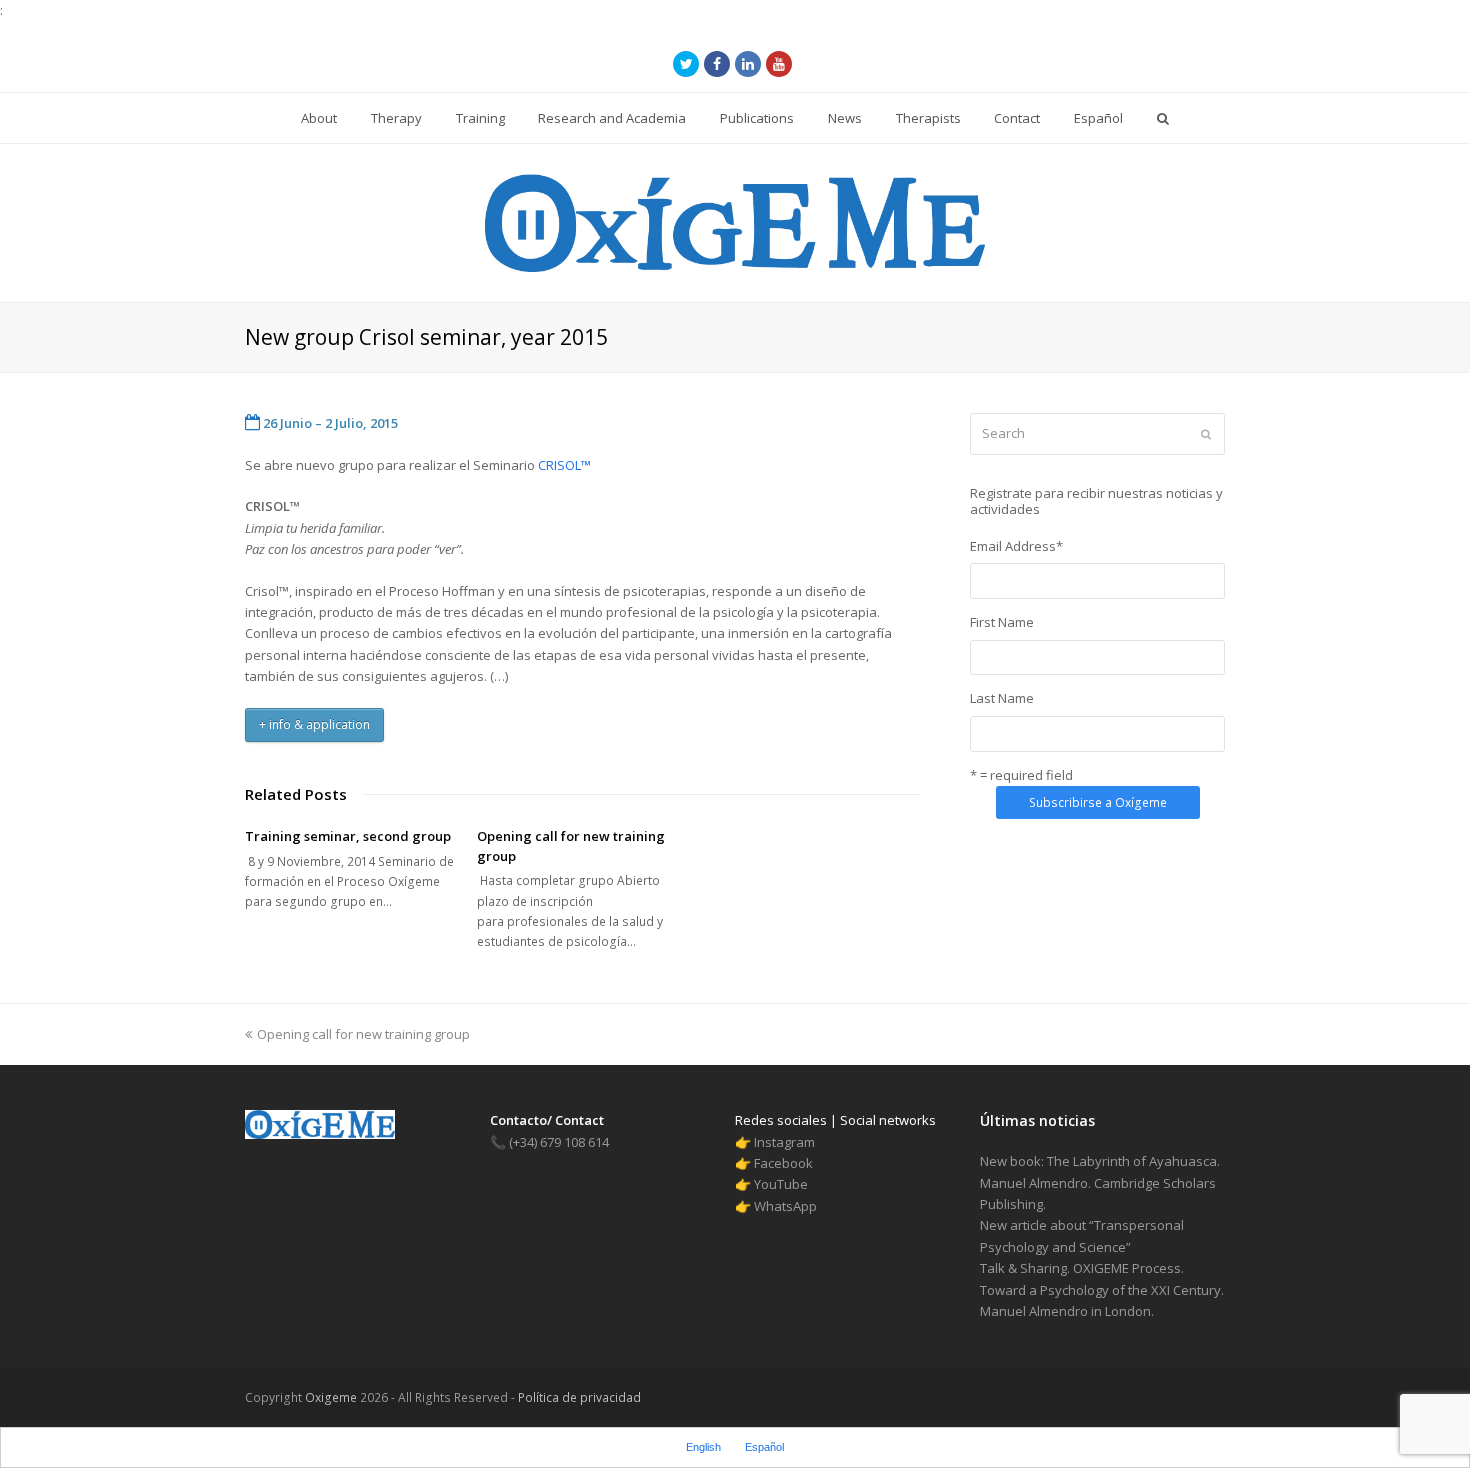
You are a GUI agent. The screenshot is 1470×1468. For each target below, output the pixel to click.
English (703, 1447)
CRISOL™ (564, 465)
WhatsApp (785, 1206)
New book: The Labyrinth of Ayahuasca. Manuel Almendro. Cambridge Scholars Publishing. (1100, 1182)
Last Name (1002, 698)
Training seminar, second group (348, 836)
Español (764, 1447)
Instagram (784, 1142)
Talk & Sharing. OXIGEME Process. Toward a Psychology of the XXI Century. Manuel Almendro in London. (1102, 1289)
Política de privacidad (578, 1397)
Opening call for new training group (363, 1034)
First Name (1002, 622)
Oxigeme (331, 1397)
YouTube (781, 1184)
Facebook (783, 1163)
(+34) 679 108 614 (549, 1142)
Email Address (1016, 546)
